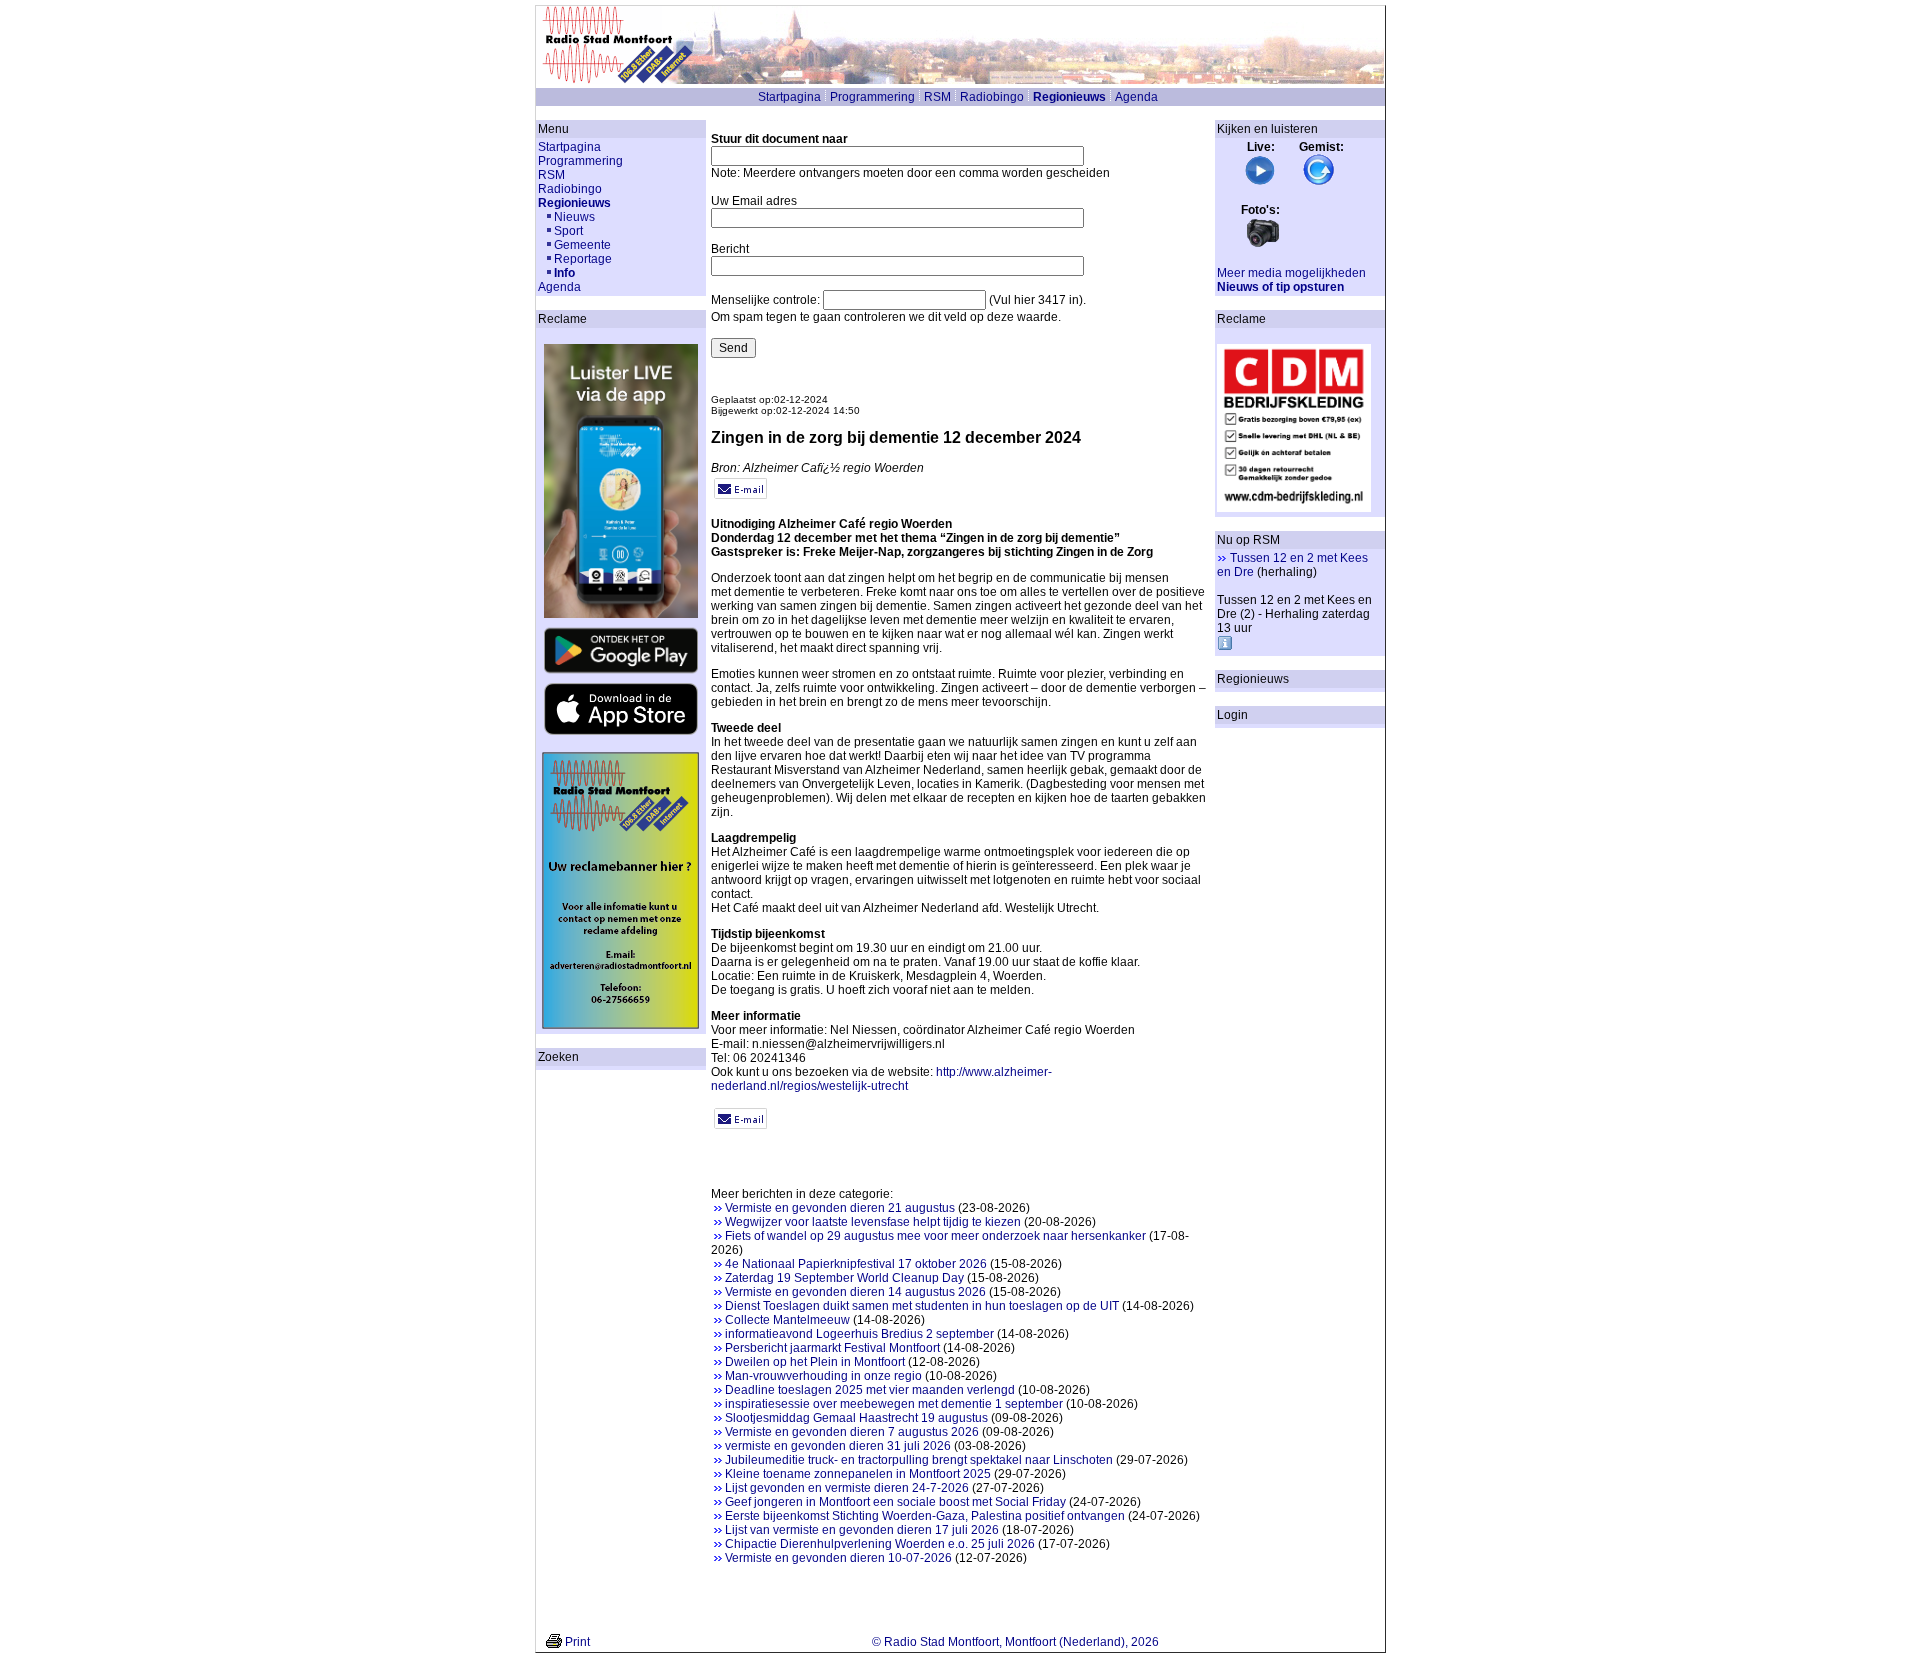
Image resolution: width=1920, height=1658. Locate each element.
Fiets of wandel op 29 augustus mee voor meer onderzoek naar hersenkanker (935, 1236)
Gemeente (582, 245)
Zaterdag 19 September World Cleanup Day (844, 1278)
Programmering (872, 97)
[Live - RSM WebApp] (1260, 182)
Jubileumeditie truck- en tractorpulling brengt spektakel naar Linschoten (919, 1460)
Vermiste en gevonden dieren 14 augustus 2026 (855, 1292)
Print (577, 1642)
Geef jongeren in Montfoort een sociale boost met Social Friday (895, 1502)
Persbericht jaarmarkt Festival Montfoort (832, 1348)
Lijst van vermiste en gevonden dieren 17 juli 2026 (862, 1530)
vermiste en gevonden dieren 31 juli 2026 (838, 1446)
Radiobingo (992, 97)
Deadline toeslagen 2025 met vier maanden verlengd (870, 1390)
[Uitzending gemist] (1319, 182)
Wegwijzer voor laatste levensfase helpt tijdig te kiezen (873, 1222)
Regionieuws (1069, 97)
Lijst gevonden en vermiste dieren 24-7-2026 (847, 1488)
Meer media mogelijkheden (1291, 273)
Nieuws (574, 217)
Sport (568, 231)
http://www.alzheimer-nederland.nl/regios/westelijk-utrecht (881, 1079)
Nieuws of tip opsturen (1280, 287)
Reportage (583, 259)
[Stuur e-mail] (740, 495)
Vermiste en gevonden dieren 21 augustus (840, 1208)
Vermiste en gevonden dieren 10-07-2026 (838, 1558)
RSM (937, 97)
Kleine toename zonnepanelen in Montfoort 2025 (858, 1474)
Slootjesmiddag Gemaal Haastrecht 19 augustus (856, 1418)
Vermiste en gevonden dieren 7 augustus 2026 (852, 1432)
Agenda (1136, 97)
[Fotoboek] (1263, 245)
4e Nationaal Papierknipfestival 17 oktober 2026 (856, 1264)
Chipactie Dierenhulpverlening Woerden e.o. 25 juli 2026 (880, 1544)
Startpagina (789, 97)
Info (564, 273)
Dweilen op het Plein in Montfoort (815, 1362)
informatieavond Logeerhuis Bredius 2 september (859, 1334)
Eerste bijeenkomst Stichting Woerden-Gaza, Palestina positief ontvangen (925, 1516)
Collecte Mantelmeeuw (787, 1320)
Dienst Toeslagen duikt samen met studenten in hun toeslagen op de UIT (922, 1306)
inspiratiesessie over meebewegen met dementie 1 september (894, 1404)
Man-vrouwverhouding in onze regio (823, 1376)
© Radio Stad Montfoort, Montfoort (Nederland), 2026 (1015, 1642)
